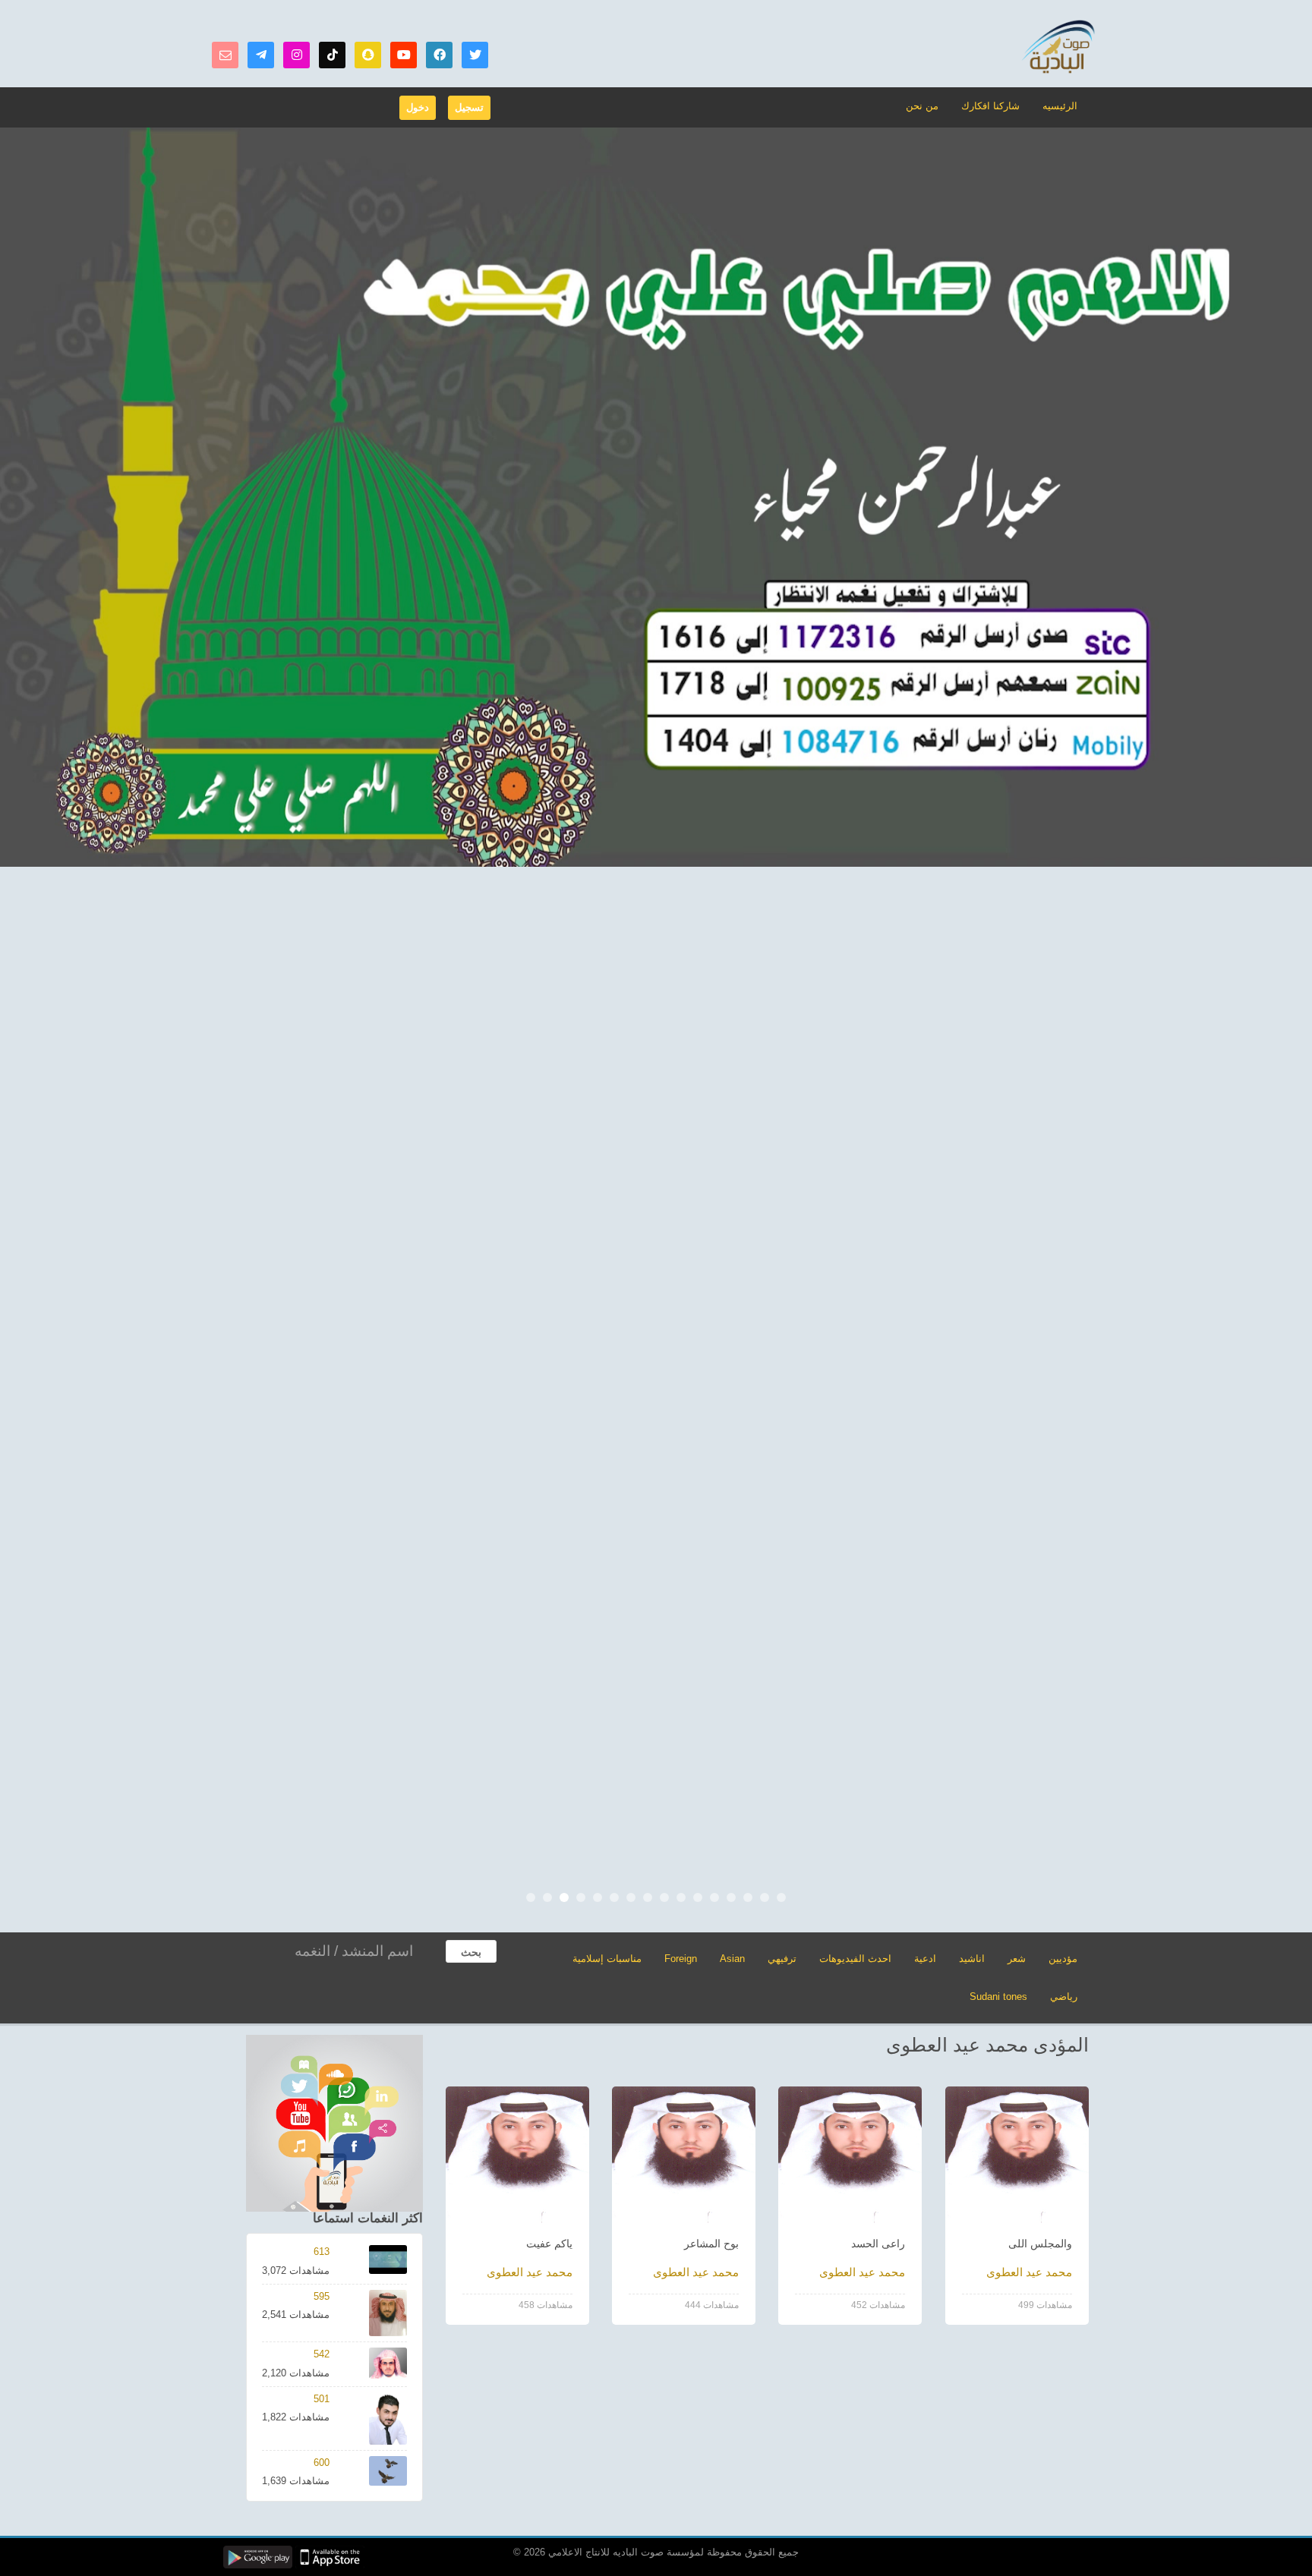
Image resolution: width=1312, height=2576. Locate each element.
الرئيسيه (1060, 106)
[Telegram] (261, 55)
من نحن (922, 106)
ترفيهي (782, 1959)
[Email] (225, 55)
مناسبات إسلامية (607, 1959)
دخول (418, 107)
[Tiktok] (332, 55)
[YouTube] (404, 55)
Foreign (681, 1959)
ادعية (925, 1959)
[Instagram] (296, 55)
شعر (1017, 1959)
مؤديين (1063, 1959)
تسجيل (469, 107)
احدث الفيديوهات (855, 1959)
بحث (471, 1952)
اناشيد (972, 1959)
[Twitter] (475, 55)
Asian (732, 1959)
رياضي (1064, 1997)
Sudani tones (998, 1997)
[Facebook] (439, 55)
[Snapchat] (368, 55)
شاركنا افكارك (990, 106)
